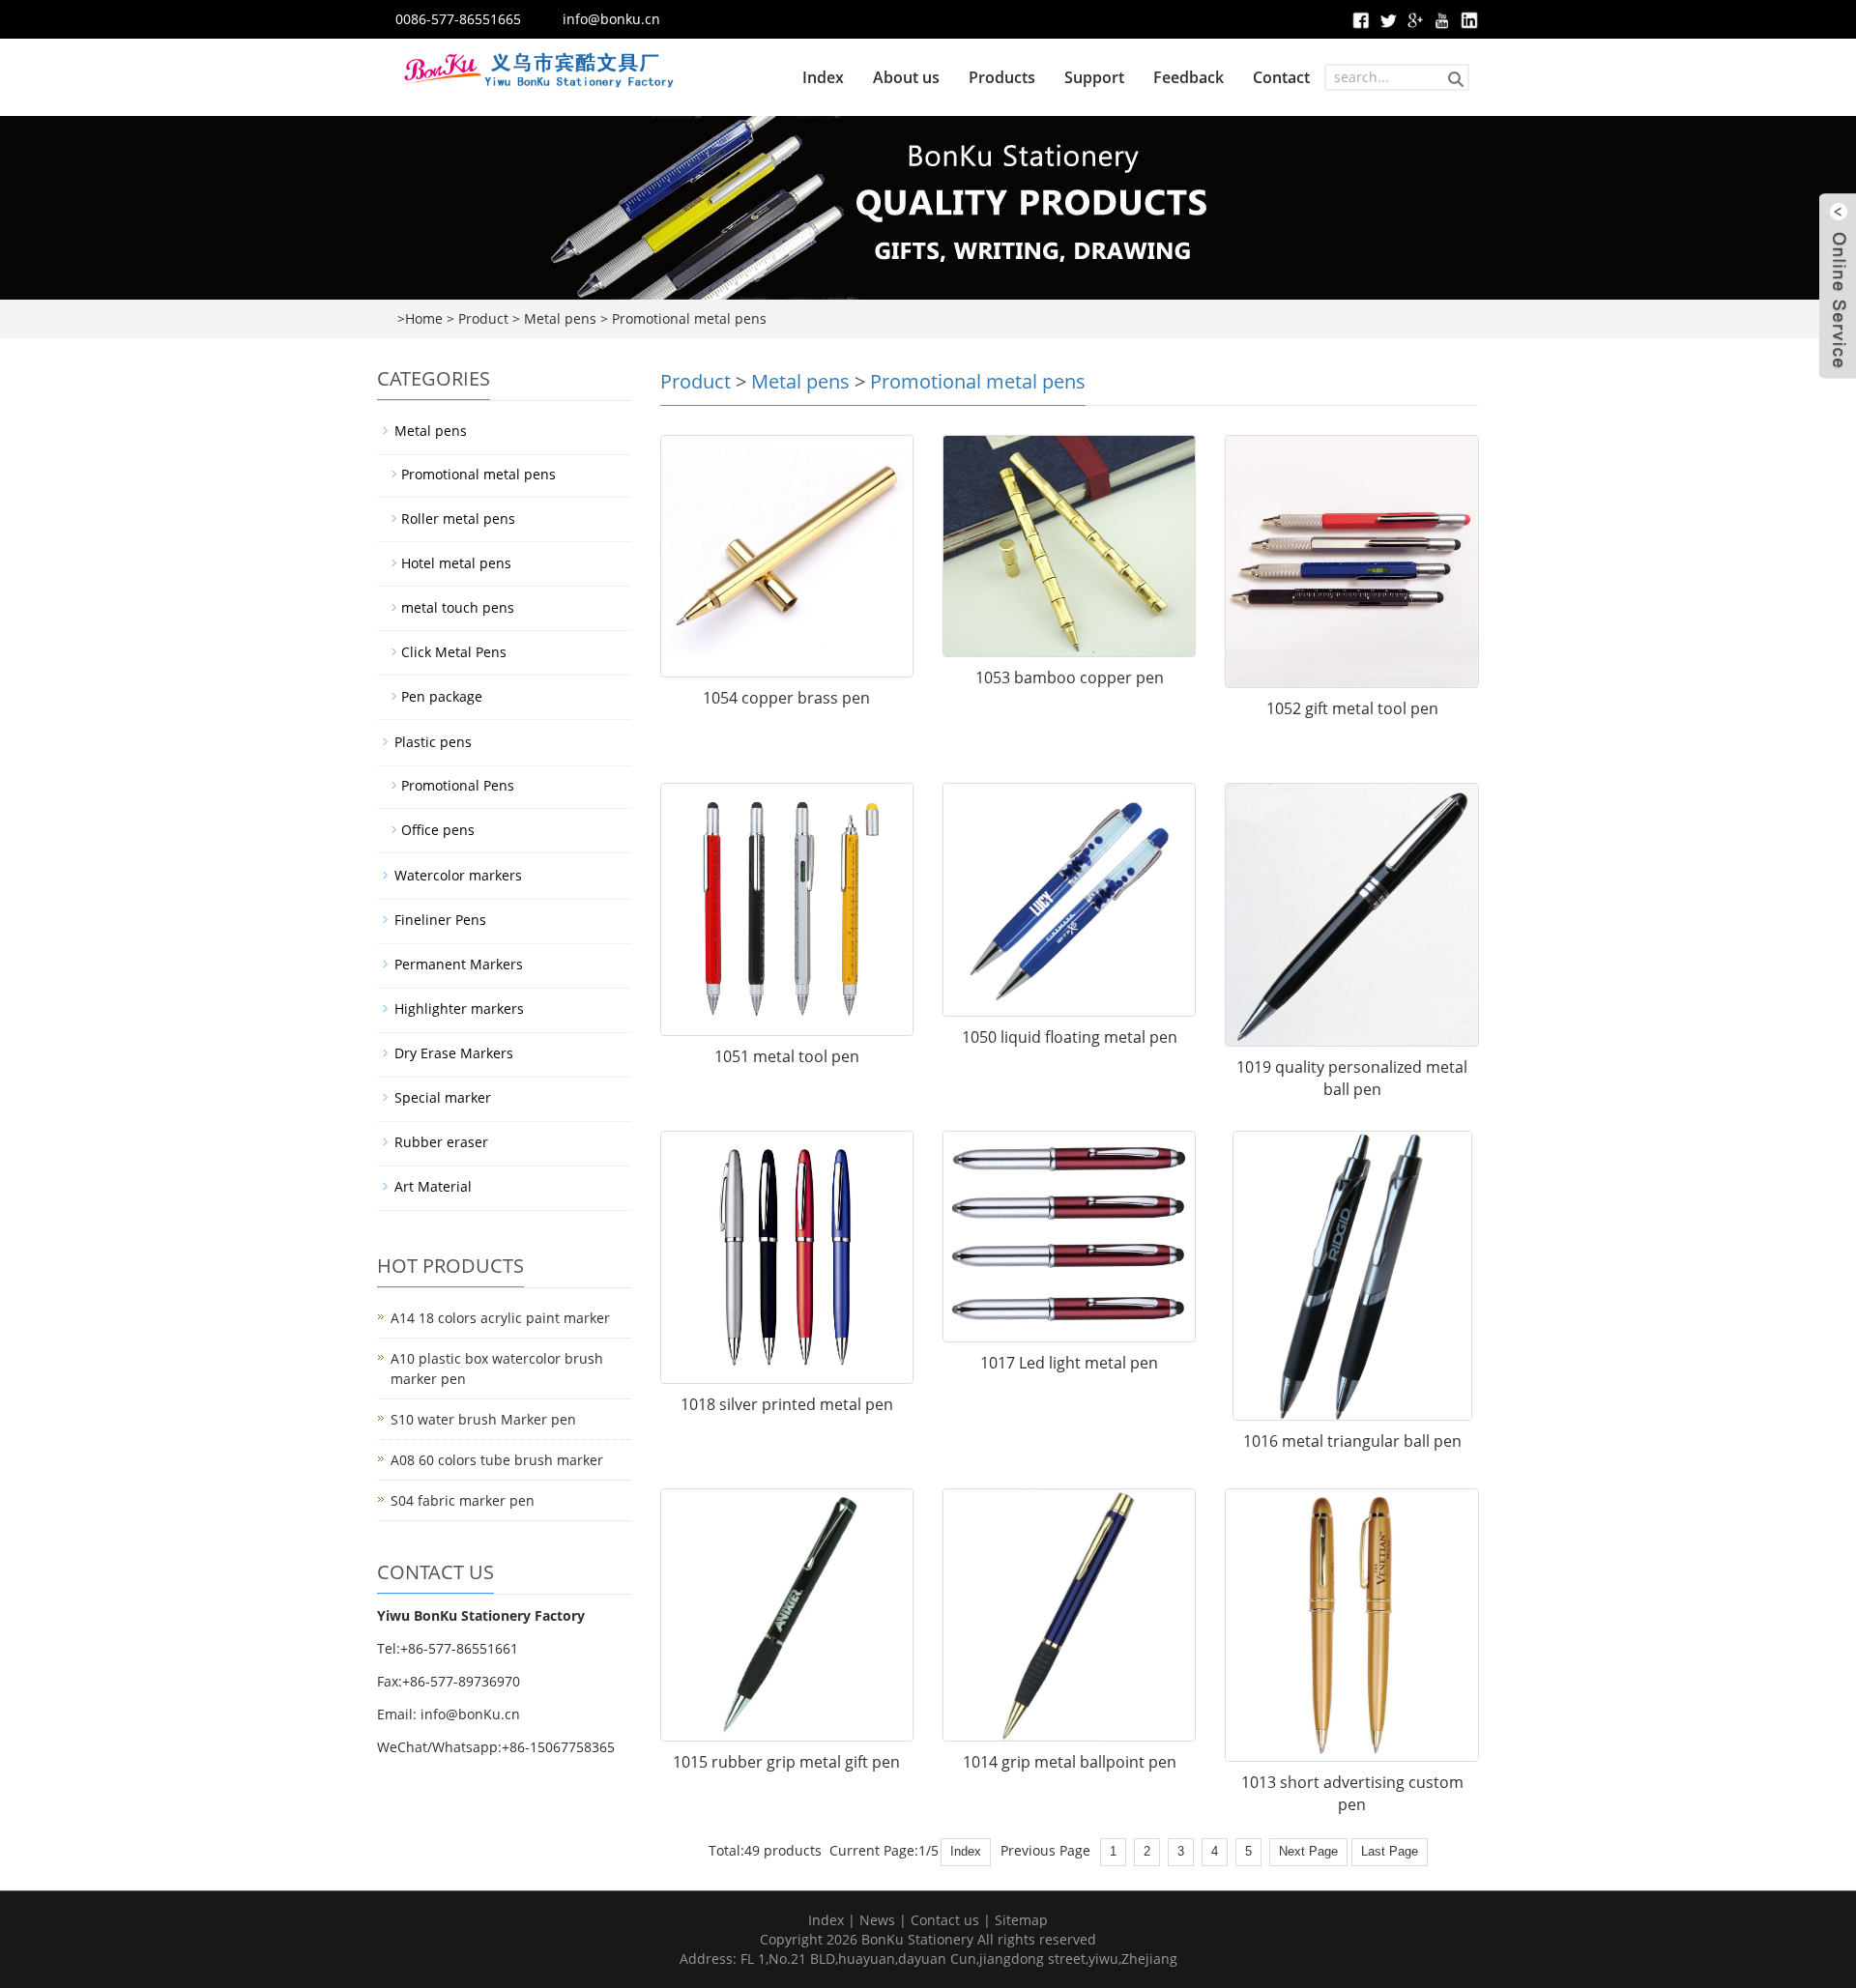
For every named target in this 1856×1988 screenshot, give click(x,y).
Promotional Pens (458, 785)
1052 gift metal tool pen (1352, 708)
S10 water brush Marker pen (483, 1419)
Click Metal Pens (454, 652)
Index (823, 77)
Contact (1281, 77)
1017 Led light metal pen (1069, 1363)
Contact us (945, 1920)
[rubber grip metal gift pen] (787, 1615)
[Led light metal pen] (1069, 1237)
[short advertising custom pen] (1351, 1625)
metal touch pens (458, 607)
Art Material (433, 1186)
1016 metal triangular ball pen (1352, 1441)
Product (483, 318)
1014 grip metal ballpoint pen (1070, 1762)
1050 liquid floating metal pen (1070, 1037)
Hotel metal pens (456, 563)
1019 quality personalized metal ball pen (1352, 1078)
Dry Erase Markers (454, 1053)
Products (1002, 77)
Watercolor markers (458, 875)
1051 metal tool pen (787, 1056)
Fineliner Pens (440, 920)
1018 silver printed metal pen (787, 1404)
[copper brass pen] (787, 556)
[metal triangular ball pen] (1351, 1276)
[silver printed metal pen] (787, 1257)
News (877, 1920)
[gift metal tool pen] (1351, 562)
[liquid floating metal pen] (1069, 900)
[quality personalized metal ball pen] (1351, 915)
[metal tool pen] (787, 909)
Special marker (443, 1097)
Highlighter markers (459, 1008)
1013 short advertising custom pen (1352, 1793)
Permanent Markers (459, 964)
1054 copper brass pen (786, 698)
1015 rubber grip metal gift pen (786, 1762)
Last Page (1390, 1851)
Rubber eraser (441, 1142)
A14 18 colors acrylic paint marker (500, 1318)
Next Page (1308, 1851)
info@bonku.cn (611, 19)
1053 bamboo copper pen (1070, 677)
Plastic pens (433, 742)
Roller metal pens (458, 519)
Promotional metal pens (689, 318)
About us (906, 77)
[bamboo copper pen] (1069, 546)
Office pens (438, 830)
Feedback (1189, 77)
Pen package (442, 696)
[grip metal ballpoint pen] (1069, 1615)
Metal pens (560, 318)
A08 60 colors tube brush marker (497, 1460)
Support (1094, 77)
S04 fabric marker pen (463, 1500)
